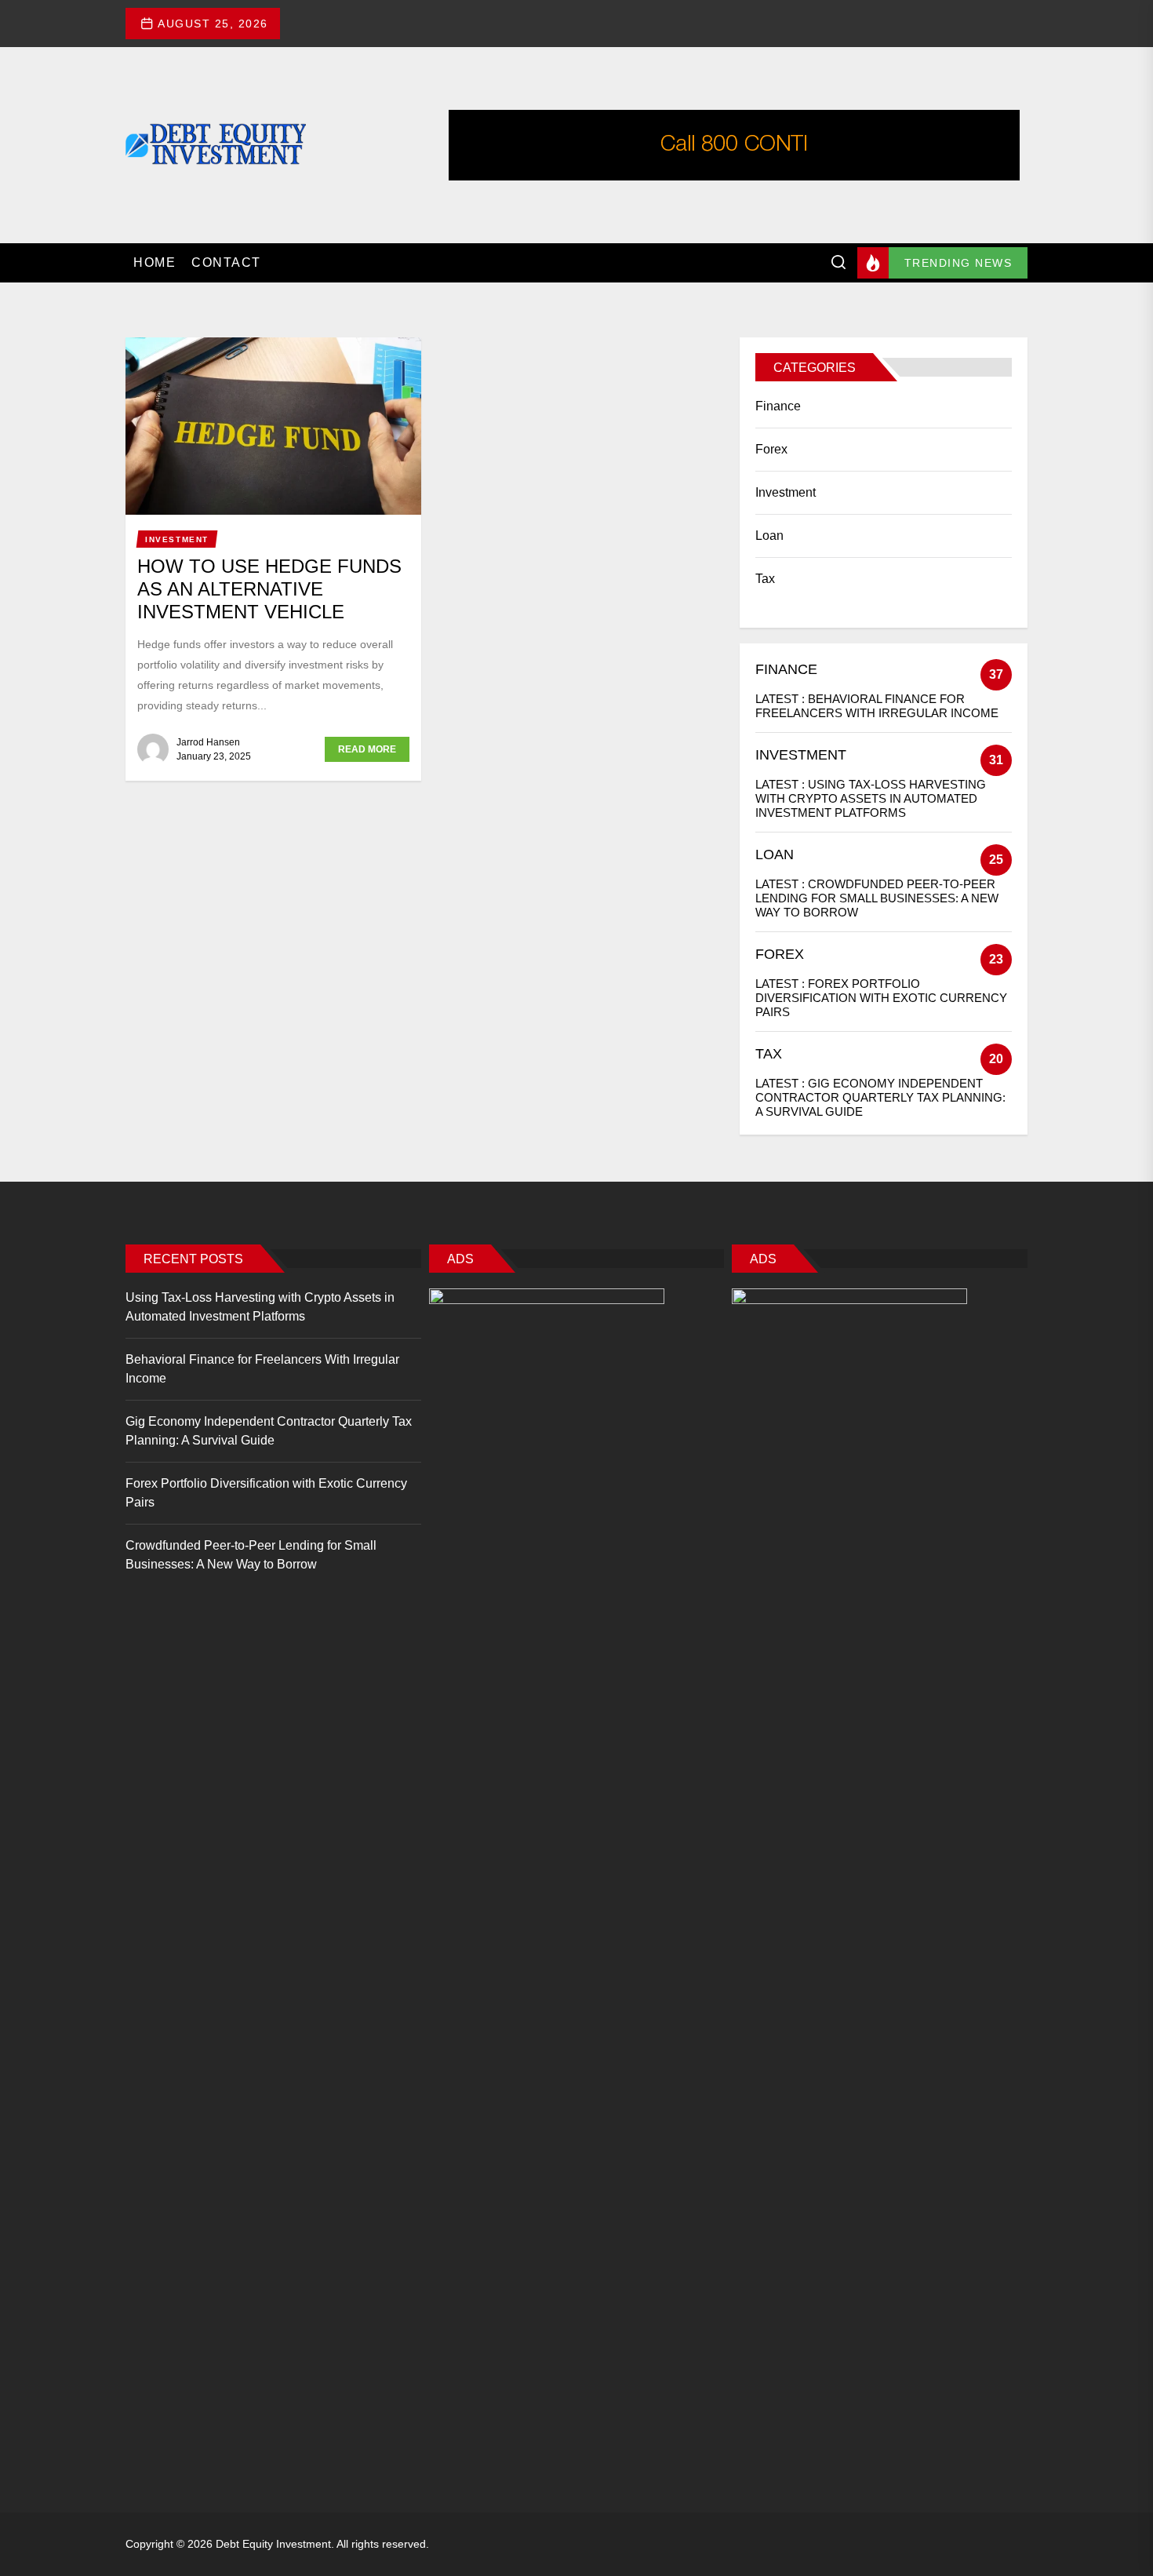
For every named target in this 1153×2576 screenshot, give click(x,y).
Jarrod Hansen (208, 742)
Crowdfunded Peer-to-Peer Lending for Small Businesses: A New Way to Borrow (877, 898)
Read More (367, 749)
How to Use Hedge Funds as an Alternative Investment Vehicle (269, 589)
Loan (769, 536)
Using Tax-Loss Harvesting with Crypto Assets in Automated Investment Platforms (871, 798)
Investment (786, 492)
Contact (226, 262)
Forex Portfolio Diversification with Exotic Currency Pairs (881, 998)
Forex (771, 449)
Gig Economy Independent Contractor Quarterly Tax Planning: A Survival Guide (880, 1097)
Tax (765, 579)
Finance (778, 406)
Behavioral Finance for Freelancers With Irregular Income (877, 706)
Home (155, 262)
